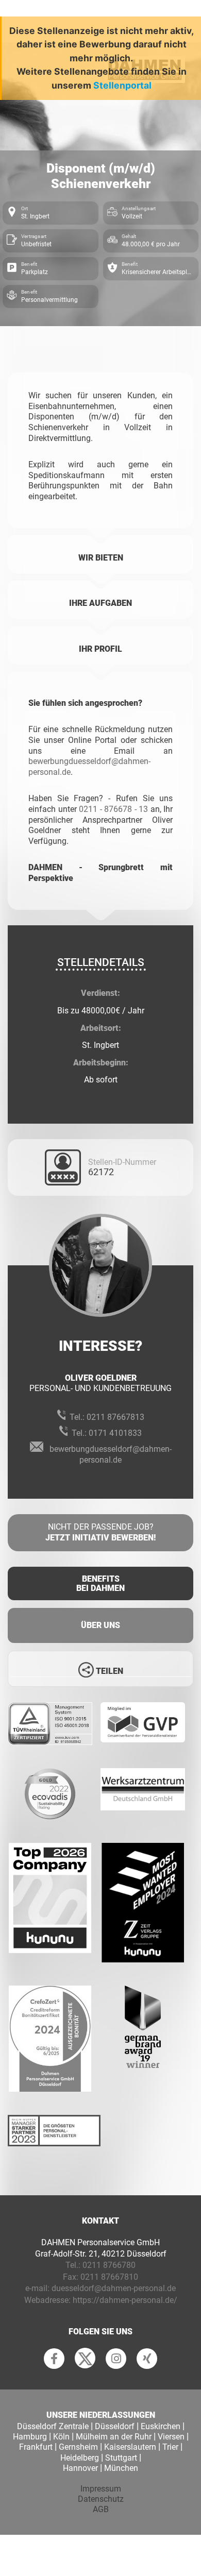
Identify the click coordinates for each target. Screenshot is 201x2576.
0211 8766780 (109, 2265)
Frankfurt (36, 2447)
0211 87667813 (115, 1417)
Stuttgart (121, 2458)
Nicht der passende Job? (100, 1532)
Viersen (171, 2437)
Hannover (80, 2468)
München (121, 2468)
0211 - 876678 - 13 (113, 809)
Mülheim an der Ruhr (114, 2437)
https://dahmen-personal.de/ (125, 2300)
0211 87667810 (109, 2277)
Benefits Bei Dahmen (100, 1583)
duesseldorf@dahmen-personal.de (114, 2288)
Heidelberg (80, 2458)
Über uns (100, 1625)
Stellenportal (122, 85)
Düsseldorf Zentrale (53, 2426)
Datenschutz (101, 2499)
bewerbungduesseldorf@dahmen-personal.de (111, 1454)
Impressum (101, 2489)
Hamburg (30, 2437)
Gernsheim (78, 2447)
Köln (61, 2437)
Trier (170, 2447)
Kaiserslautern (130, 2447)
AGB (101, 2509)
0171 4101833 (115, 1433)
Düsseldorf (115, 2426)
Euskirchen (161, 2426)
